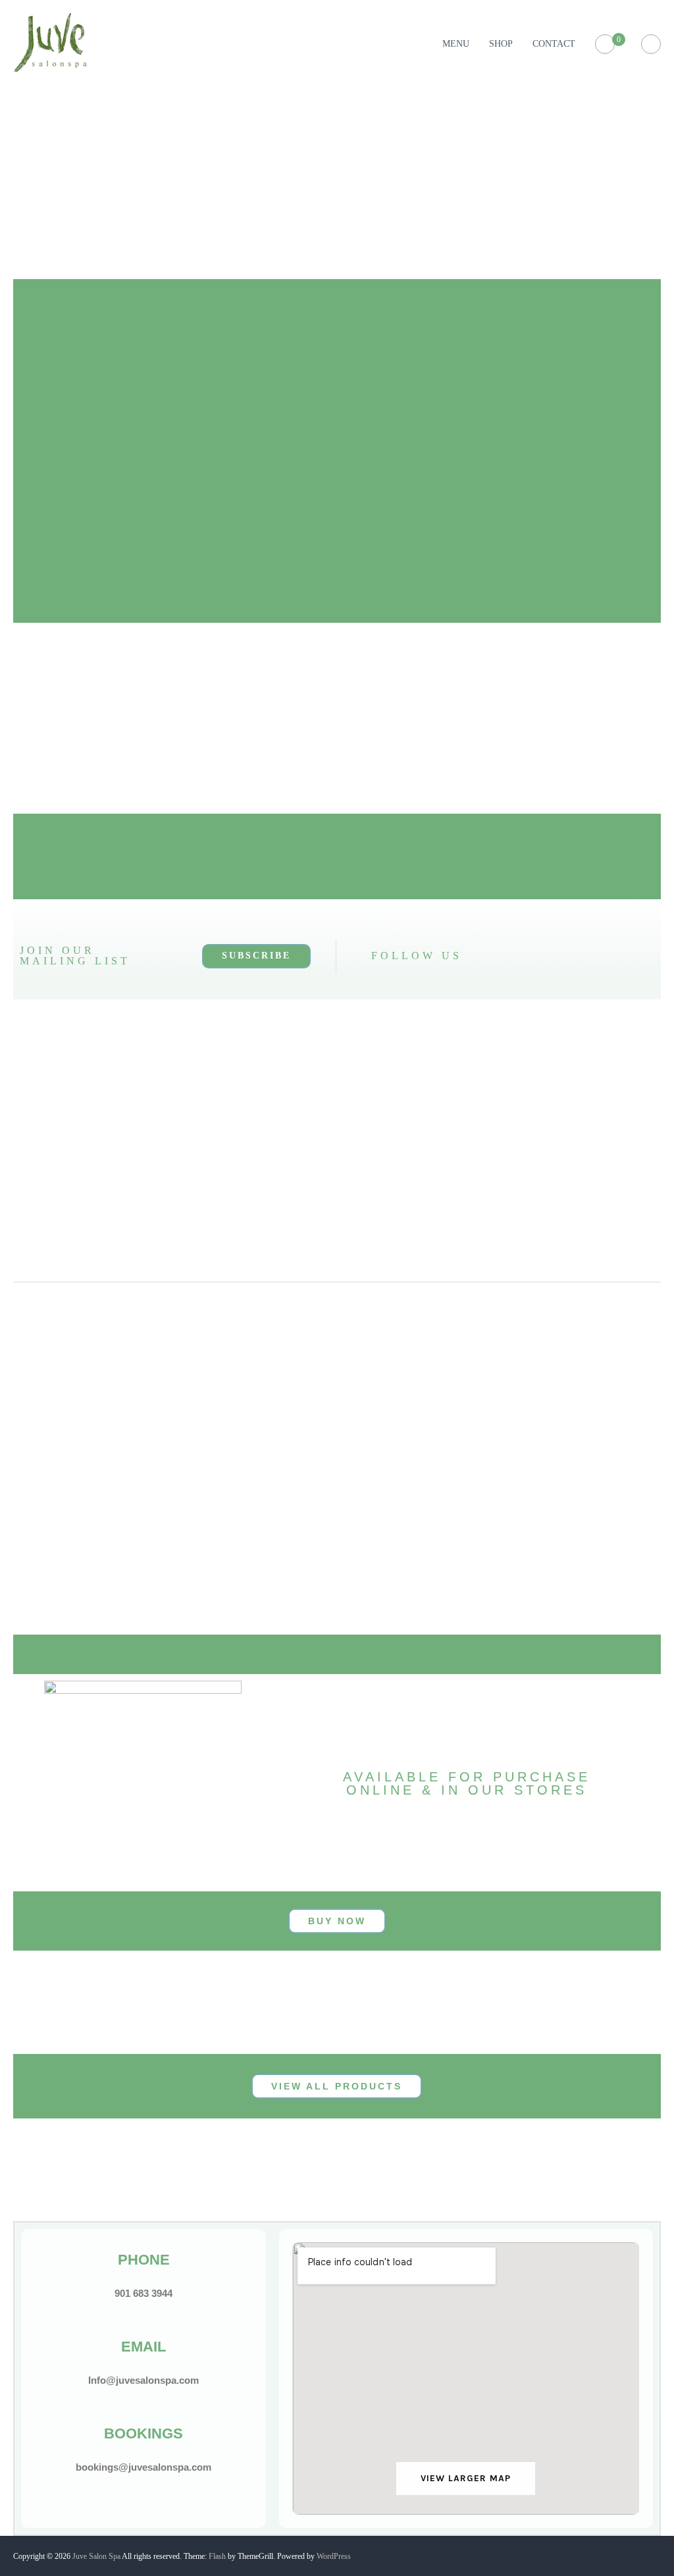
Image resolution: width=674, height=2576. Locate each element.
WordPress (334, 2556)
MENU (456, 44)
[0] (605, 44)
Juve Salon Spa (96, 2556)
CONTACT (554, 44)
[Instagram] (533, 956)
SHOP (501, 44)
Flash (217, 2556)
